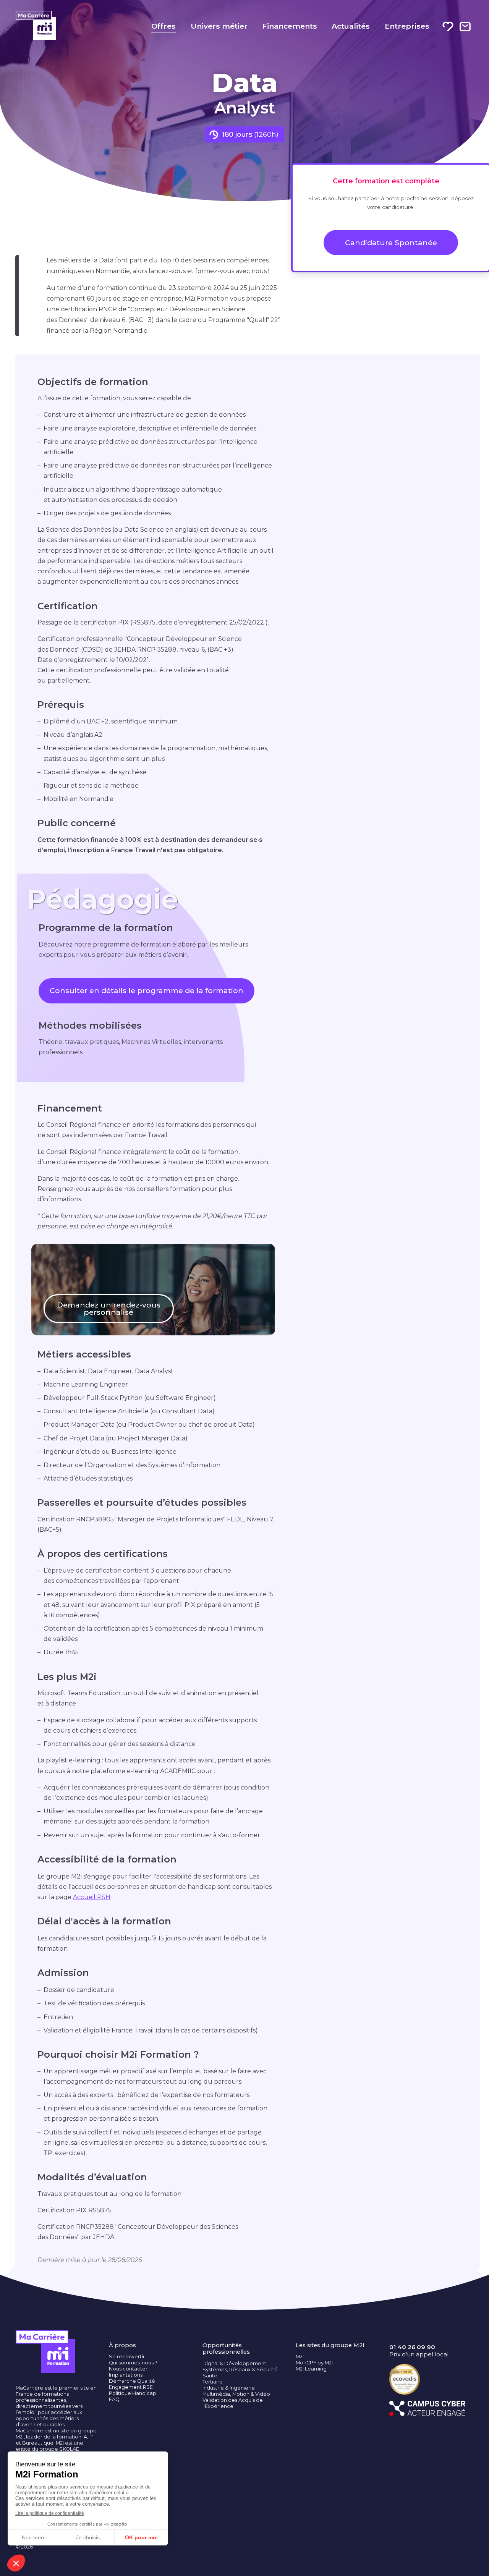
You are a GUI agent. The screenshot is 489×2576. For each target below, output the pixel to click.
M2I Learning (311, 2369)
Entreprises (407, 26)
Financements (290, 26)
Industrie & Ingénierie (229, 2388)
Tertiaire (213, 2382)
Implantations (126, 2375)
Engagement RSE (131, 2387)
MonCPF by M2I (314, 2363)
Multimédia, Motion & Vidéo (236, 2394)
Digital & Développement (234, 2363)
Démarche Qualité (132, 2381)
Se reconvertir (127, 2357)
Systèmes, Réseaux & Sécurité (240, 2370)
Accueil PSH (92, 1897)
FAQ (114, 2399)
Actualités (351, 26)
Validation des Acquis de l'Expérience (233, 2403)
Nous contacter (128, 2369)
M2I (300, 2357)
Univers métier (219, 26)
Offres (164, 26)
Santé (210, 2376)
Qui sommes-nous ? (133, 2363)
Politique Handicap (133, 2393)
